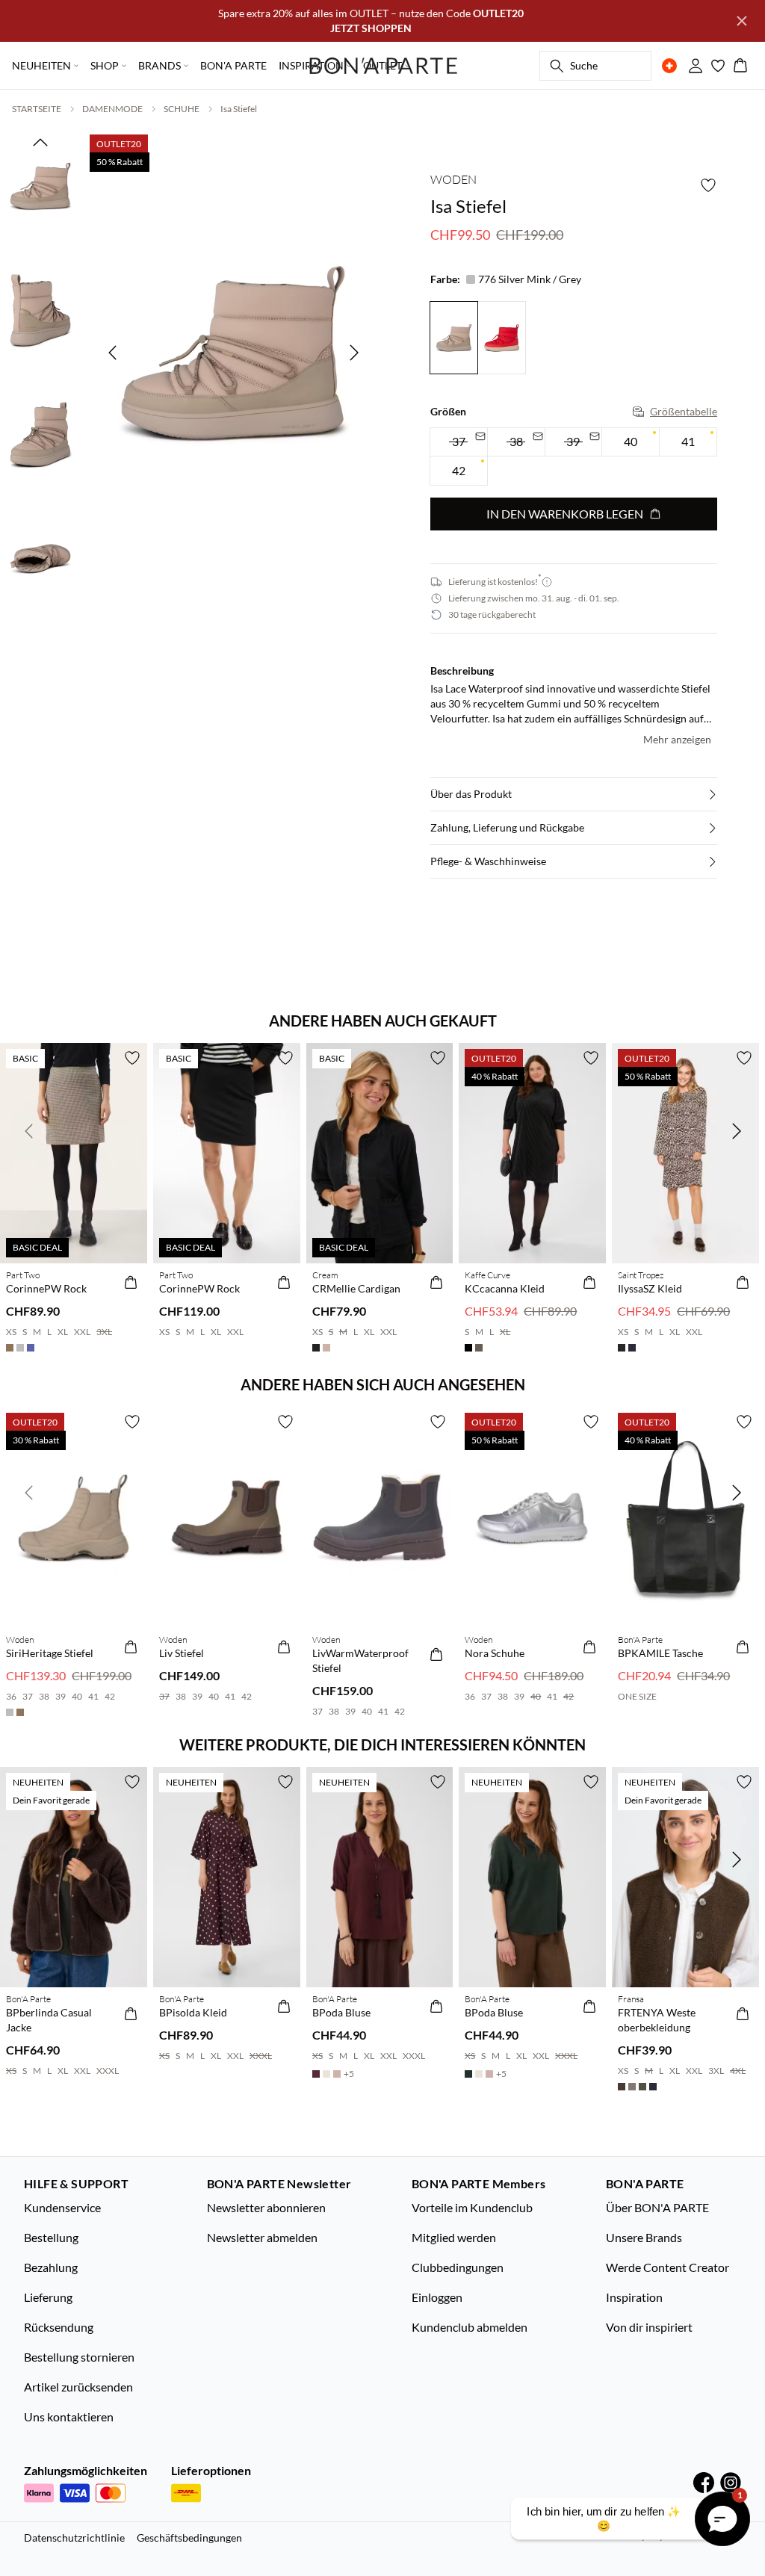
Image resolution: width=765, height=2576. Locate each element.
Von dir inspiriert (649, 2327)
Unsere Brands (644, 2237)
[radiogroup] (574, 457)
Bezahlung (51, 2267)
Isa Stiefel (239, 109)
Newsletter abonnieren (266, 2207)
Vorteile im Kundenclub (472, 2207)
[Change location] (669, 66)
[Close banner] (742, 21)
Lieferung (48, 2297)
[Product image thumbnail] (40, 186)
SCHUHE (182, 109)
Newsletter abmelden (262, 2237)
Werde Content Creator (668, 2267)
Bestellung (51, 2237)
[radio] (631, 442)
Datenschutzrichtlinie (74, 2538)
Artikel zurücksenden (78, 2387)
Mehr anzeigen (677, 739)
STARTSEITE (37, 109)
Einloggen (437, 2297)
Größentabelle (684, 411)
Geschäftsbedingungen (189, 2538)
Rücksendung (59, 2327)
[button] (574, 794)
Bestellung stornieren (79, 2357)
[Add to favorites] (708, 185)
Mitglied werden (454, 2237)
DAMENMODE (112, 109)
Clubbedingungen (458, 2267)
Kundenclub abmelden (470, 2327)
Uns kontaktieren (69, 2416)
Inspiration (634, 2297)
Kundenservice (62, 2207)
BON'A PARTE (233, 65)
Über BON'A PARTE (657, 2207)
